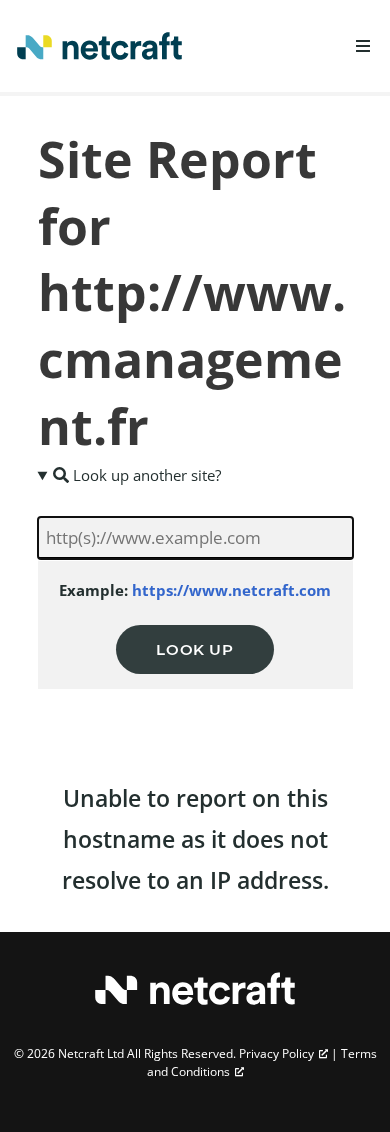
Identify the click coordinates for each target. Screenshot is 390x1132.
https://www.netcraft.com (231, 590)
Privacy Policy (276, 1053)
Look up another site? (145, 475)
